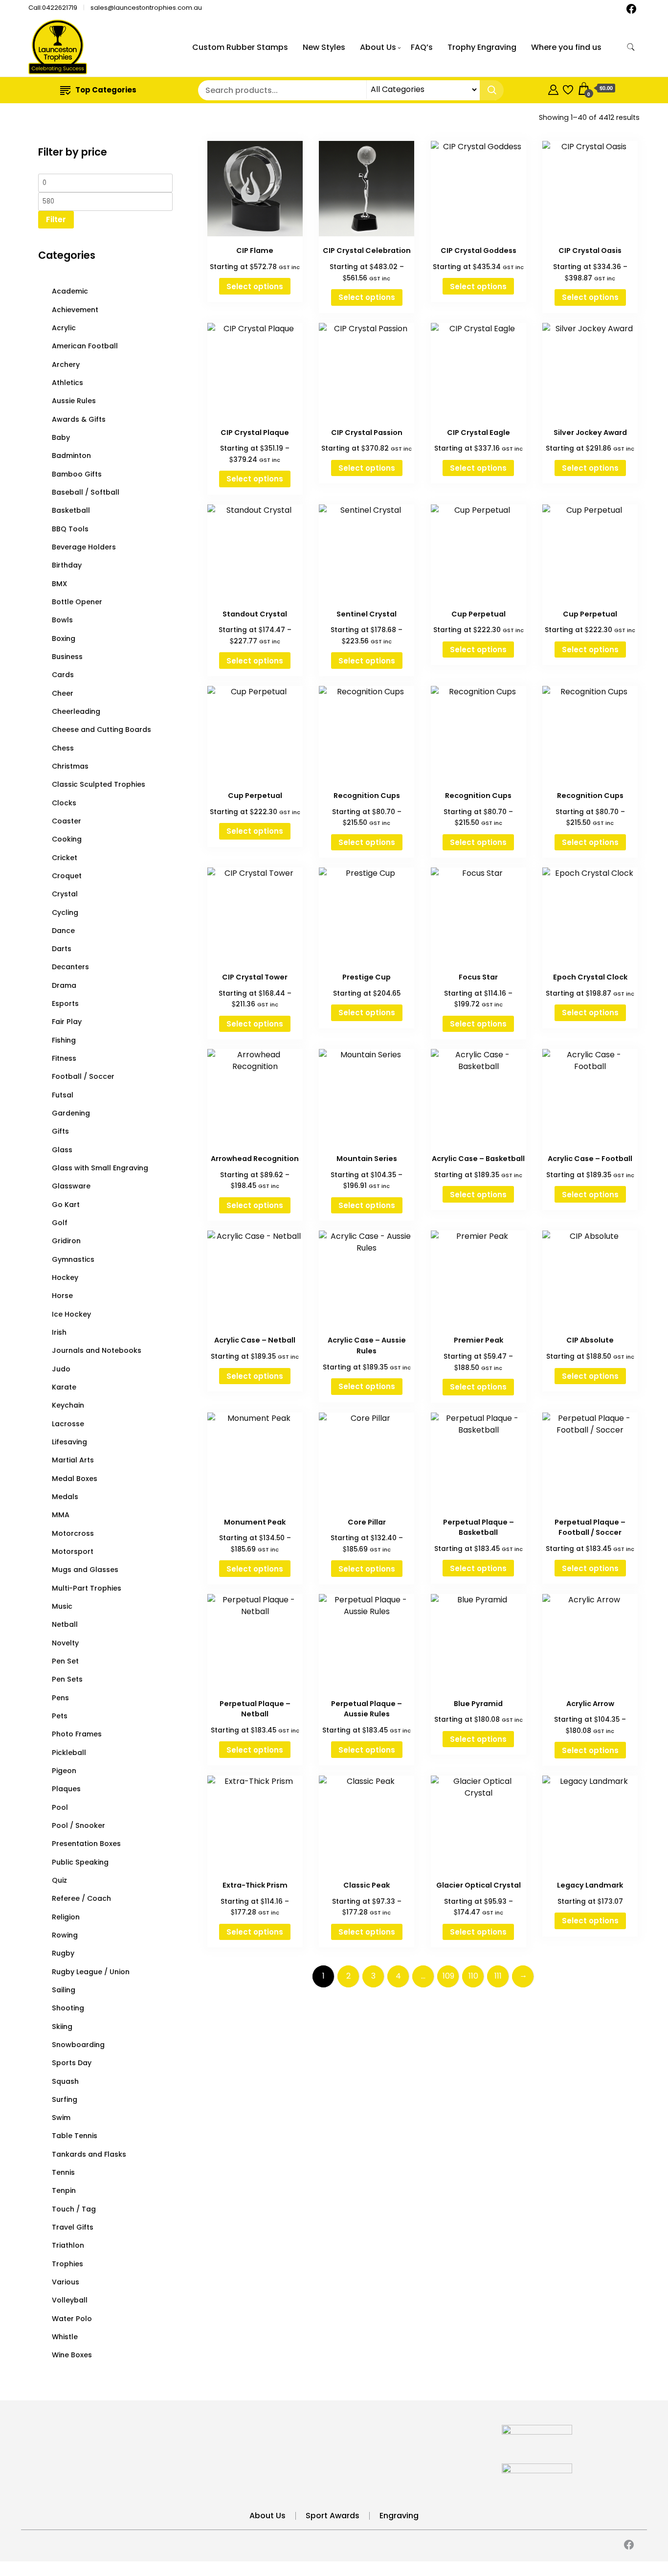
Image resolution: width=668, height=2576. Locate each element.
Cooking (67, 839)
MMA (61, 1515)
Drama (64, 985)
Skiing (62, 2027)
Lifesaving (69, 1442)
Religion (66, 1917)
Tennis (63, 2172)
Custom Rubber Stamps (240, 47)
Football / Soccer (83, 1076)
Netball (65, 1624)
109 (448, 1976)
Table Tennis (75, 2136)
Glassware (71, 1186)
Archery (66, 365)
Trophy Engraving (482, 47)
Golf (60, 1223)
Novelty (65, 1643)
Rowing (65, 1935)
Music (62, 1606)
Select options (255, 286)
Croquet (67, 876)
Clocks (64, 803)
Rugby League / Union (91, 1972)
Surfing (65, 2099)
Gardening (71, 1113)
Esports (65, 1003)
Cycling (65, 912)
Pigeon (64, 1771)
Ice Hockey (71, 1314)
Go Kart (66, 1205)
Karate (64, 1387)
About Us (378, 47)
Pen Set (65, 1661)
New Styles (324, 47)
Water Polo (72, 2319)
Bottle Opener (77, 602)
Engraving (399, 2516)
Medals (65, 1497)
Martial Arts (73, 1460)
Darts (62, 949)
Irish (59, 1332)
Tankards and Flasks (89, 2154)
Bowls (62, 620)
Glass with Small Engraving (100, 1168)
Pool (60, 1807)
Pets (60, 1716)
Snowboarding (78, 2045)
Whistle (65, 2337)
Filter (56, 219)
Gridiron (66, 1241)
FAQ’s (422, 47)
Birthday (67, 565)
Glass (62, 1150)
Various (66, 2282)
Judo (61, 1369)
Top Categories (106, 90)
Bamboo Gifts (77, 474)
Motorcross (73, 1533)
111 (498, 1976)
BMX (59, 584)
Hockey (65, 1277)
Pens (60, 1698)
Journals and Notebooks (97, 1350)
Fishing (64, 1040)
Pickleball (69, 1753)
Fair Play (67, 1022)
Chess (63, 748)
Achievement (75, 310)
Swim (61, 2118)
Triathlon (68, 2245)
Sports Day (72, 2063)
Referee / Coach (81, 1898)
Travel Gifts (73, 2227)
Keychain (68, 1405)
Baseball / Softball (86, 492)
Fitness (64, 1058)
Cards (63, 675)
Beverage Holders (84, 547)
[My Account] (553, 88)
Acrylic (64, 328)
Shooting (68, 2008)
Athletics (67, 383)
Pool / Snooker (78, 1825)
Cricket (65, 858)
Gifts (60, 1131)
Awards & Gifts (79, 419)
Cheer (63, 693)
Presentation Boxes (86, 1844)
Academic (70, 291)
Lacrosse (68, 1424)
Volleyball (70, 2300)
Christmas (70, 766)
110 (473, 1976)
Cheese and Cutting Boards (101, 729)
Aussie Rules (74, 401)
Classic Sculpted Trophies (99, 784)
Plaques (66, 1789)
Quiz (59, 1880)
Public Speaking (80, 1862)
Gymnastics (73, 1259)
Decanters (70, 967)
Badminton (71, 456)
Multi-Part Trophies (87, 1588)
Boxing (64, 638)
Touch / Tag (74, 2209)
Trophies (67, 2264)
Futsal (63, 1095)
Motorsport (73, 1551)
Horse (62, 1296)
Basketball (71, 510)
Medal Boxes (75, 1479)
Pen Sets (67, 1679)
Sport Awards (333, 2516)
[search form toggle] (631, 47)
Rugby (63, 1953)
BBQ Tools (70, 529)
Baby (61, 437)
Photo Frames (77, 1734)
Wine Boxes (72, 2355)
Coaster (67, 821)
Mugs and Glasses (85, 1570)
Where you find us (566, 47)
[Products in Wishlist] (568, 88)
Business (67, 657)
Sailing (64, 1990)
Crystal (65, 894)
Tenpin (64, 2190)
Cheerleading (76, 711)
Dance (63, 931)
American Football (85, 346)
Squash (65, 2081)
